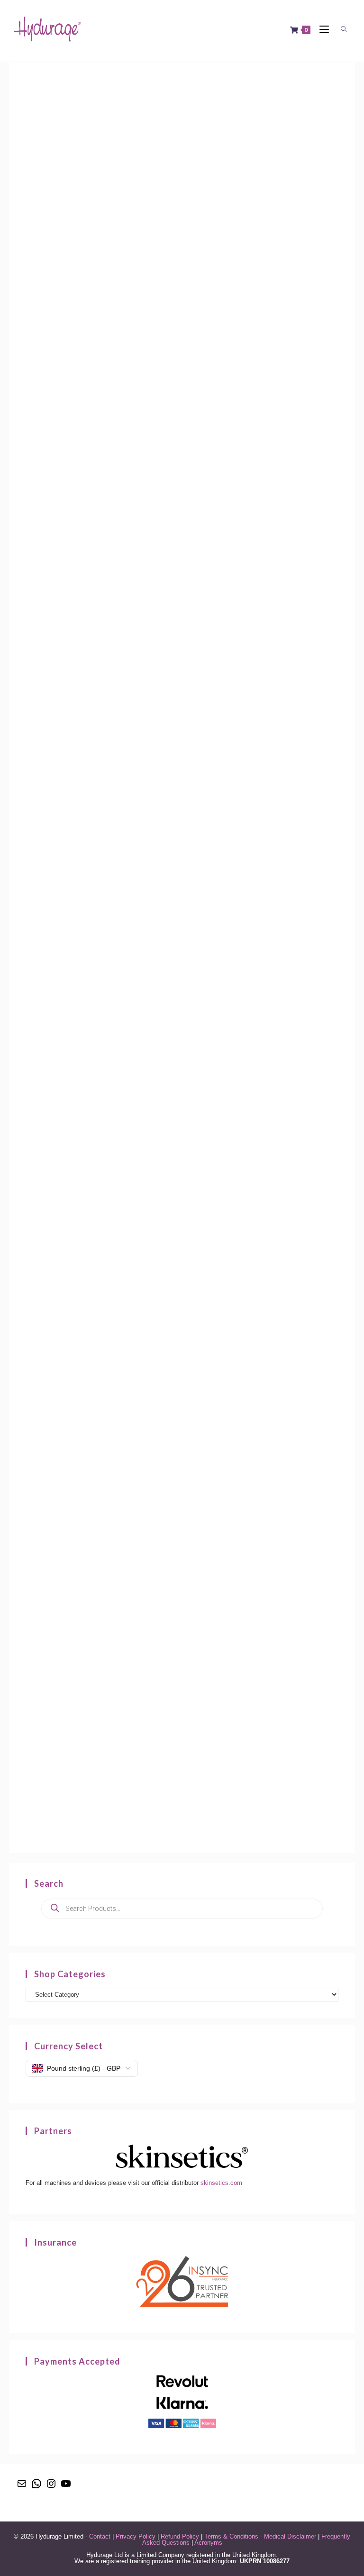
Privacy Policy (136, 2536)
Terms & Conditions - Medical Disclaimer (260, 2536)
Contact (100, 2536)
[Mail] (22, 2487)
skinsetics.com (221, 2183)
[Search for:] (342, 30)
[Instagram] (51, 2487)
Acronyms (208, 2543)
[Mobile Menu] (322, 30)
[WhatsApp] (36, 2487)
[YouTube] (66, 2487)
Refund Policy (180, 2536)
